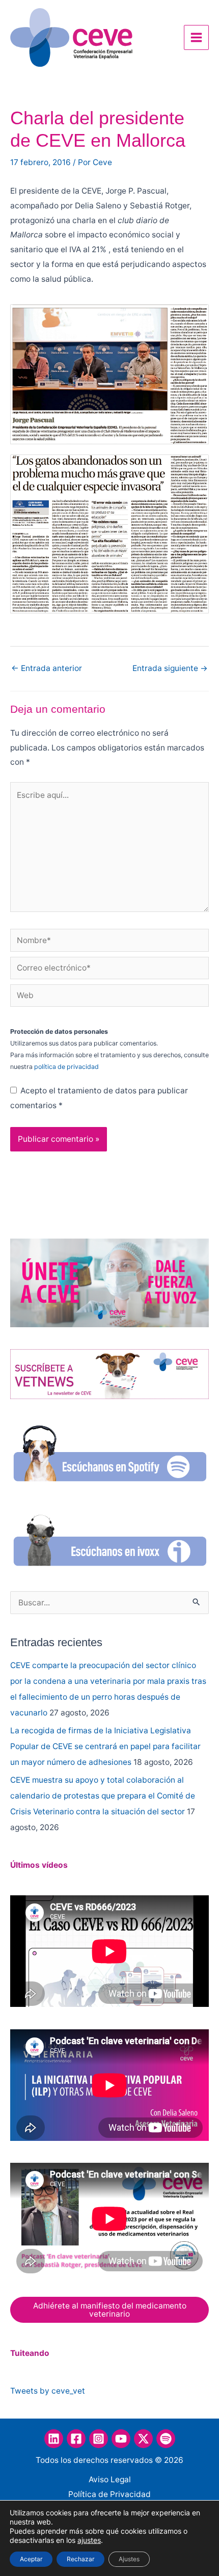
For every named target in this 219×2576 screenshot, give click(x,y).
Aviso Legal (110, 2479)
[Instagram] (99, 2439)
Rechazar (80, 2559)
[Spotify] (166, 2439)
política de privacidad (66, 1067)
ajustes (89, 2540)
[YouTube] (121, 2439)
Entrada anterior (47, 668)
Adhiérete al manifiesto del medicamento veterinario (110, 2310)
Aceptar (31, 2559)
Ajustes (129, 2559)
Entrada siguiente (170, 668)
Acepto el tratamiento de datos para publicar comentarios (99, 1098)
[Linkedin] (54, 2439)
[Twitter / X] (143, 2439)
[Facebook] (76, 2439)
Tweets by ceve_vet (48, 2391)
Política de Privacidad (109, 2494)
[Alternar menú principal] (196, 37)
